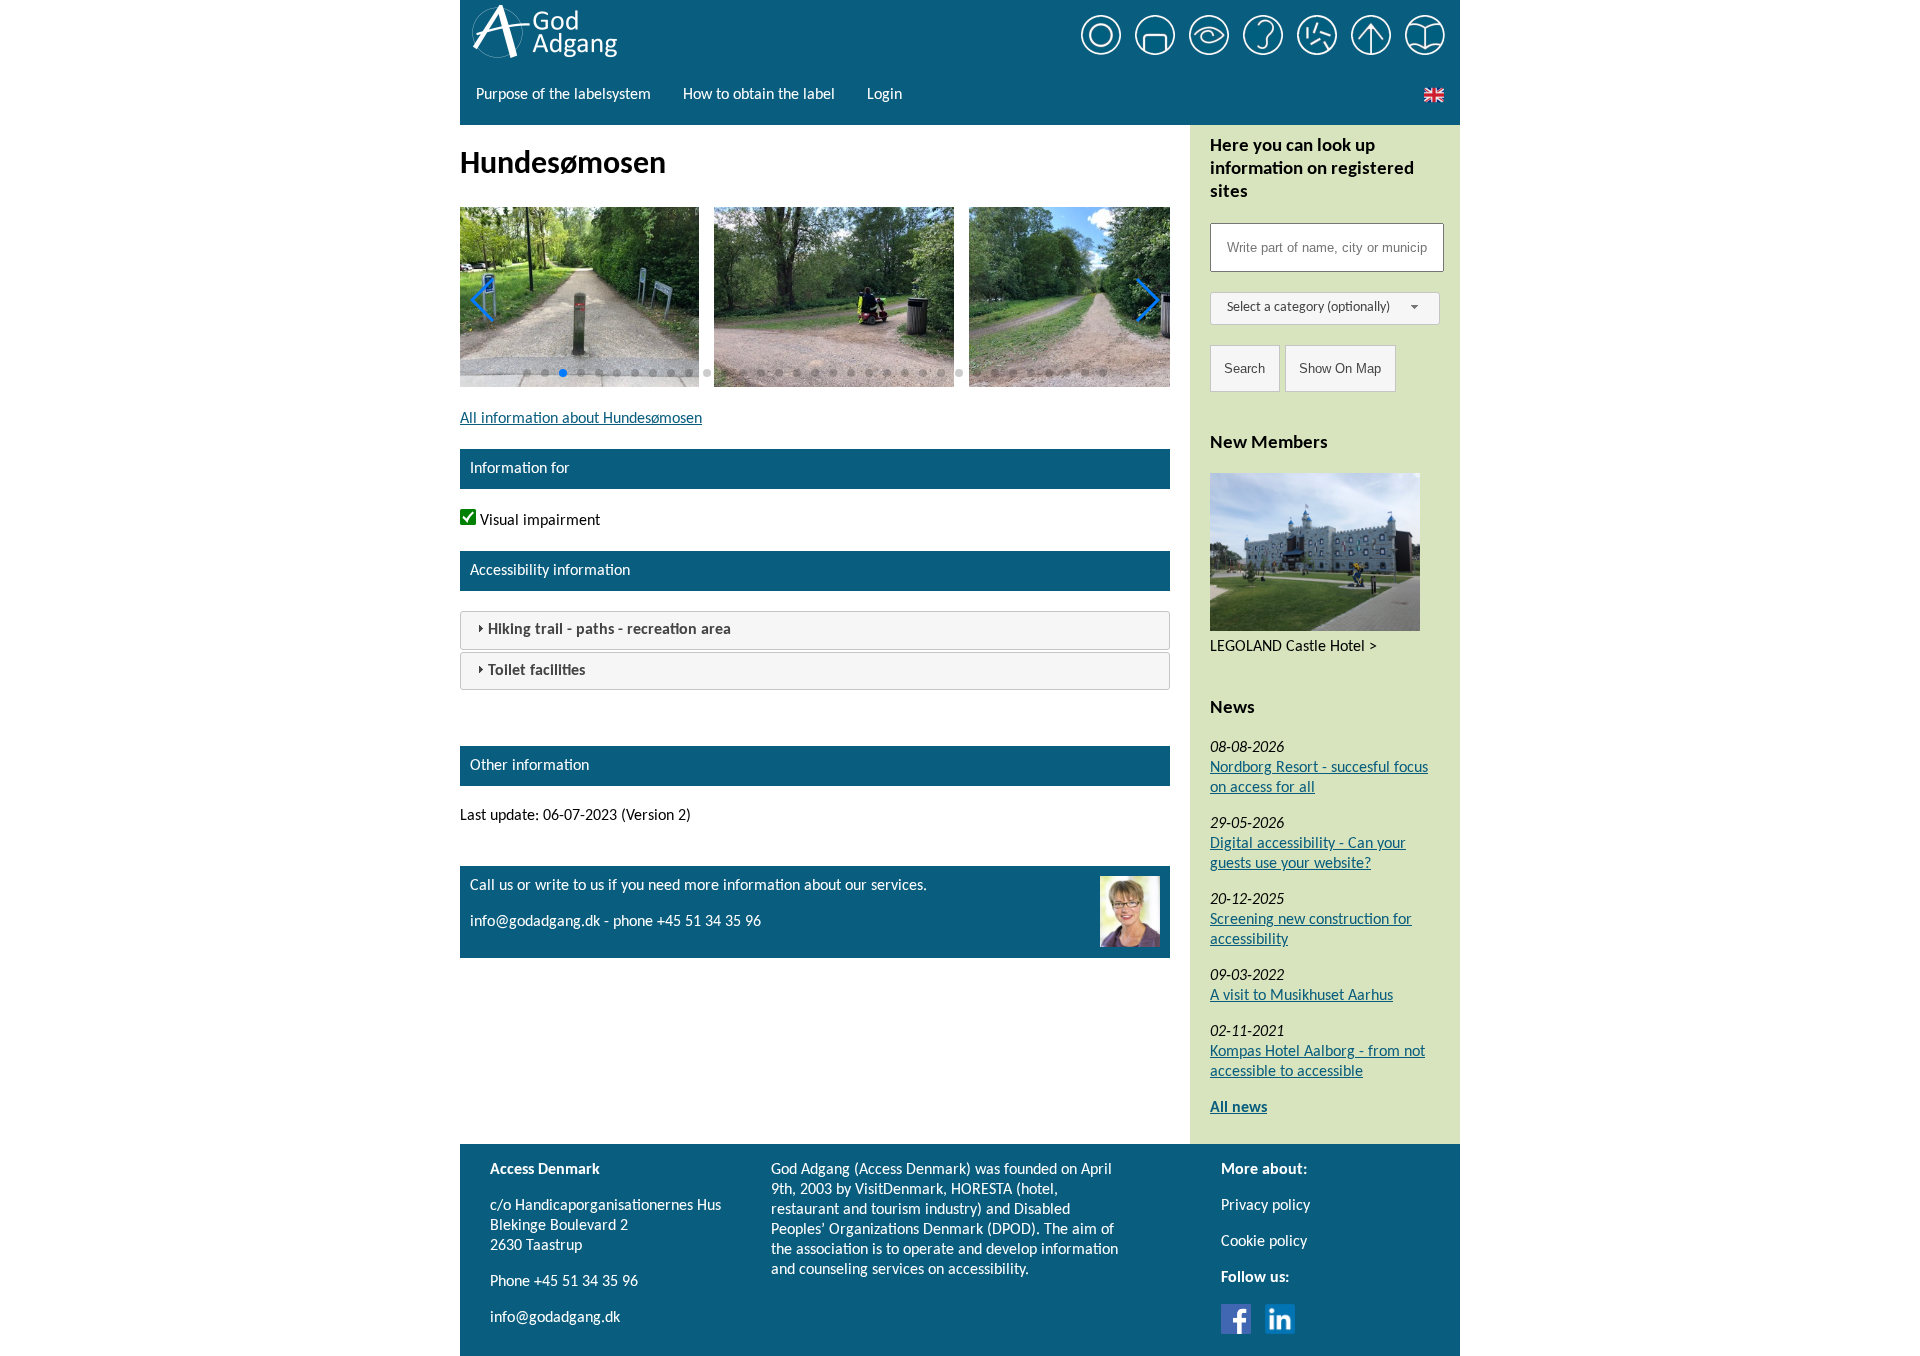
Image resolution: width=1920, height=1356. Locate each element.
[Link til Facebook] (1241, 1330)
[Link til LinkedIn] (1280, 1330)
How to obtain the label (759, 95)
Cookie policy (1264, 1242)
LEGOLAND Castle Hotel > (1293, 647)
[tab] (815, 630)
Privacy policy (1265, 1206)
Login (884, 95)
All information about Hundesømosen (581, 419)
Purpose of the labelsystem (563, 95)
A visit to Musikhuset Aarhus (1301, 996)
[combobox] (1325, 308)
